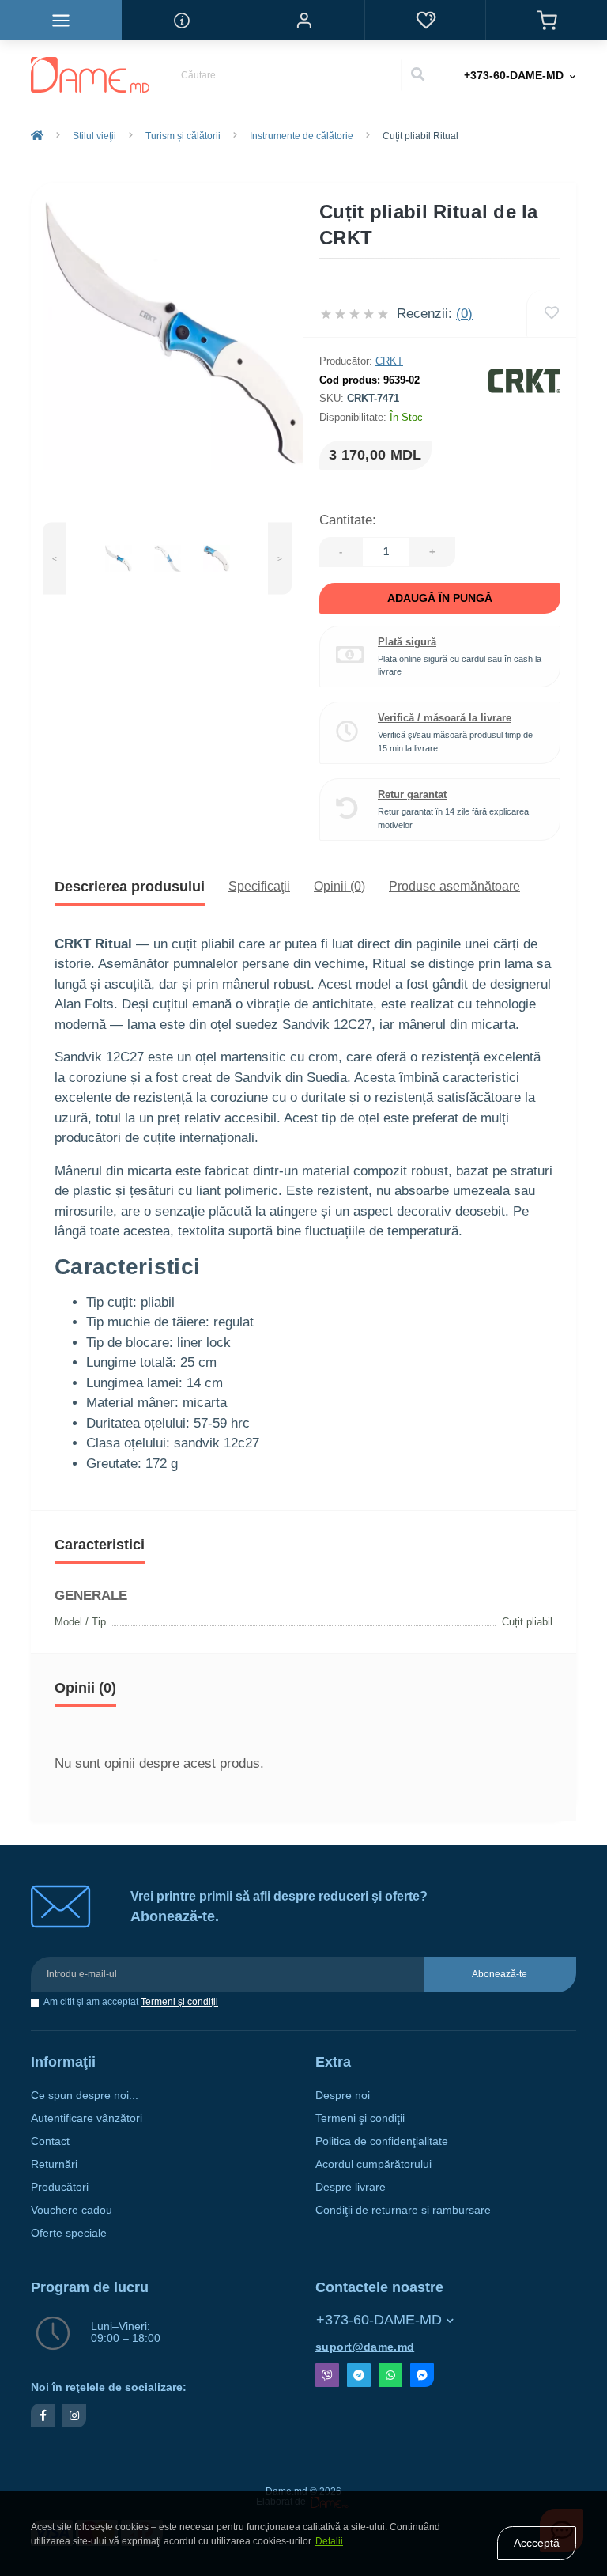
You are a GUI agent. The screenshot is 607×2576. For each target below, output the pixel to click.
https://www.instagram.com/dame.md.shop (74, 2415)
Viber (327, 2375)
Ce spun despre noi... (85, 2096)
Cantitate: (348, 520)
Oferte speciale (69, 2233)
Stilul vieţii (94, 136)
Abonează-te (500, 1974)
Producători (60, 2187)
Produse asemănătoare (454, 886)
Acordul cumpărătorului (373, 2164)
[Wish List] (425, 20)
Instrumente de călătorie (302, 136)
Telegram (359, 2375)
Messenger (422, 2375)
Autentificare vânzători (87, 2118)
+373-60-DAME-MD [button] (379, 2320)
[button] (303, 20)
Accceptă (537, 2543)
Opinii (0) (339, 886)
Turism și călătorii (183, 136)
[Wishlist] (551, 314)
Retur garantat (412, 794)
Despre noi (343, 2096)
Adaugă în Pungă (440, 598)
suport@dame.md (365, 2347)
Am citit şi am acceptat (131, 2002)
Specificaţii (259, 886)
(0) (464, 314)
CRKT (389, 361)
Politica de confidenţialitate (382, 2141)
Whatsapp (390, 2375)
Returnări (54, 2164)
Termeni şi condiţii (179, 2002)
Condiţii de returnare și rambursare (403, 2210)
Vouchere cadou (72, 2210)
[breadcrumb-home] (37, 136)
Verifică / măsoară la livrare (445, 718)
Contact (50, 2141)
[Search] (417, 75)
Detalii (329, 2541)
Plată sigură (407, 642)
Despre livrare (351, 2187)
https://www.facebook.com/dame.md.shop (43, 2415)
